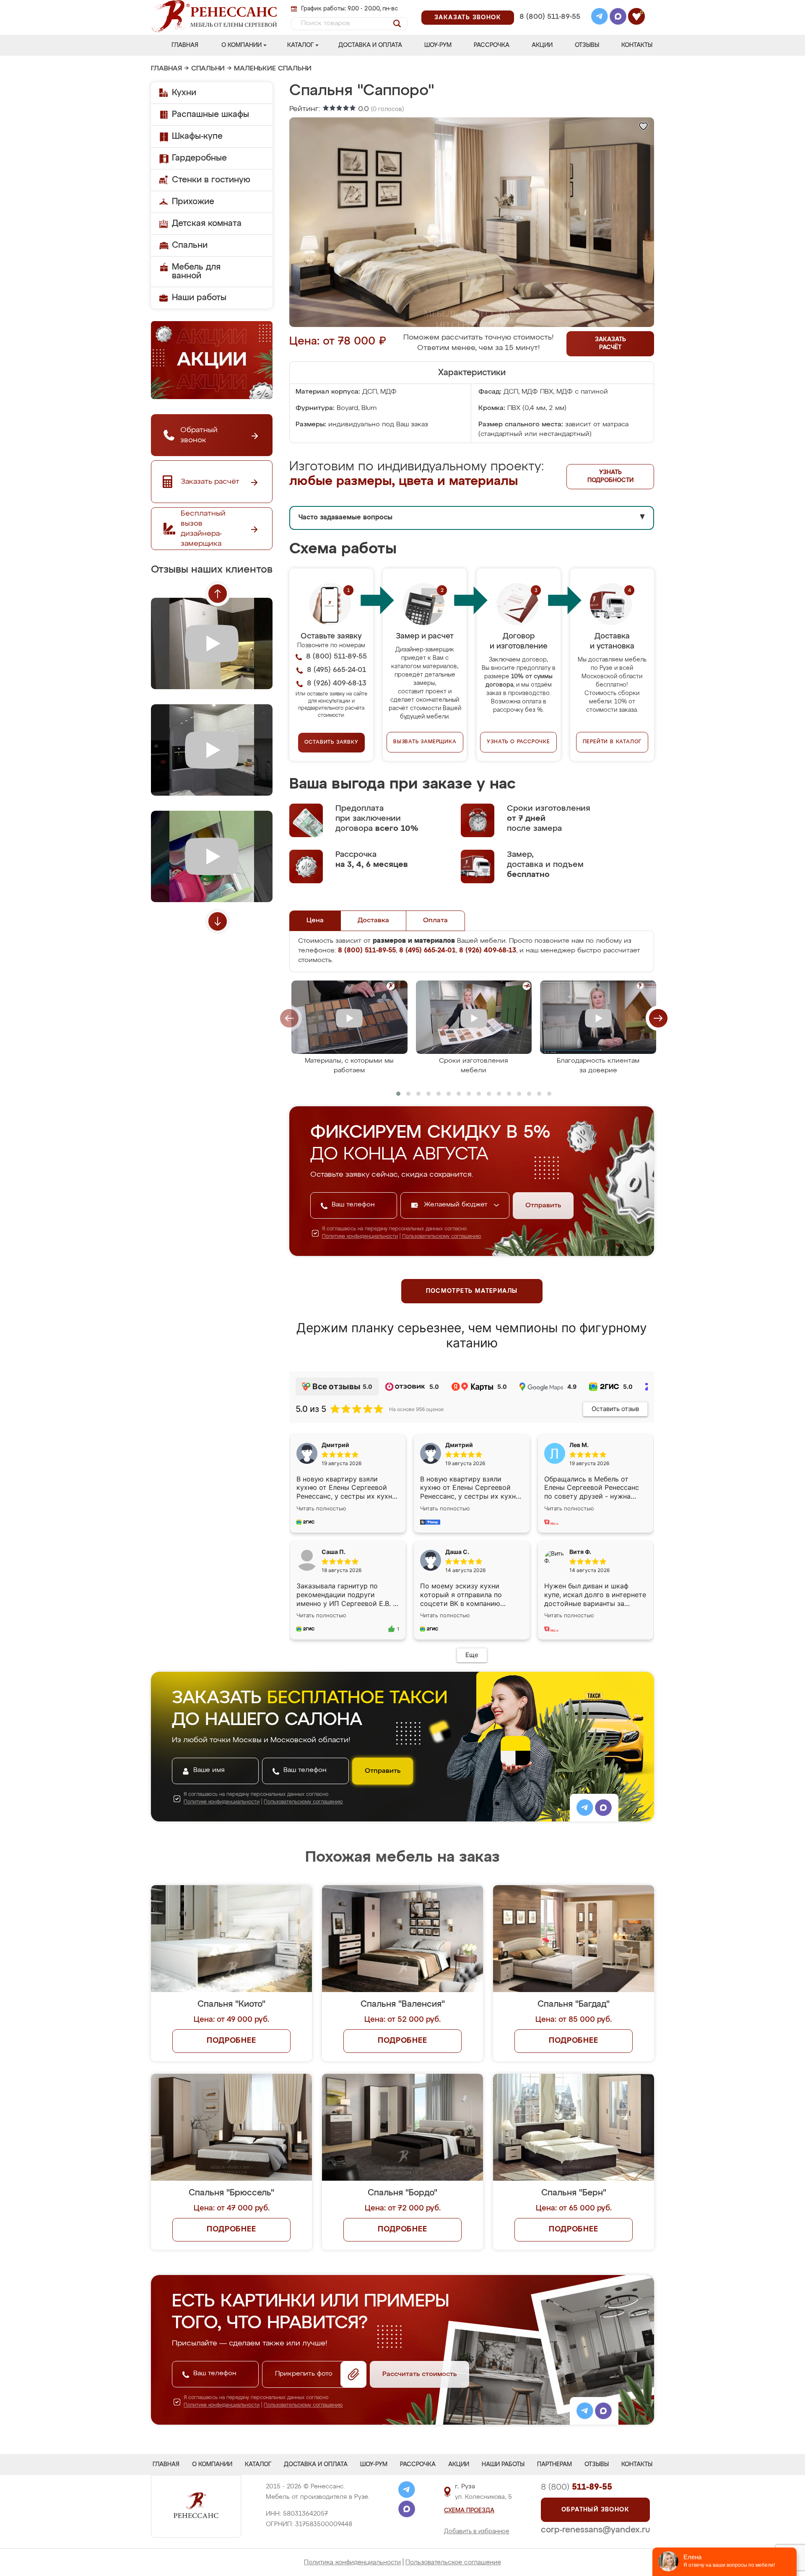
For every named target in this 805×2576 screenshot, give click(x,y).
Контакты (637, 45)
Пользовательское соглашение (453, 2562)
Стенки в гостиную (211, 180)
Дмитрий (459, 1445)
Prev (218, 594)
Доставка (373, 921)
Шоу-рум (438, 45)
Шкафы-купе (197, 136)
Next (218, 921)
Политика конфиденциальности (352, 2562)
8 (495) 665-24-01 (549, 6)
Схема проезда (469, 2511)
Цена (315, 921)
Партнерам (554, 2464)
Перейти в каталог (612, 742)
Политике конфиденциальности (360, 1237)
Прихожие (193, 202)
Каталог (300, 45)
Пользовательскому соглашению (442, 1237)
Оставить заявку (331, 742)
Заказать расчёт (610, 344)
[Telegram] (600, 18)
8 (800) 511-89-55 (550, 17)
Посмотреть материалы (472, 1291)
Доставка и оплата (370, 45)
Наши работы (199, 298)
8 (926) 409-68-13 (549, 28)
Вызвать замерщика (425, 742)
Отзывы (587, 45)
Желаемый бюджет (457, 1205)
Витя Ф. (580, 1552)
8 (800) (576, 2487)
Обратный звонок (595, 2510)
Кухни (184, 93)
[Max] (618, 18)
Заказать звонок (468, 18)
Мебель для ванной (196, 271)
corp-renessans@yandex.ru (595, 2530)
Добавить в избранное (477, 2532)
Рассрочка (492, 45)
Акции (542, 45)
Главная (185, 45)
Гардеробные (199, 158)
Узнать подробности (610, 476)
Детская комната (207, 223)
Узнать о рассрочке (518, 742)
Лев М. (579, 1445)
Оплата (435, 921)
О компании (241, 45)
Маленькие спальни (273, 69)
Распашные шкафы (210, 114)
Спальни (208, 69)
